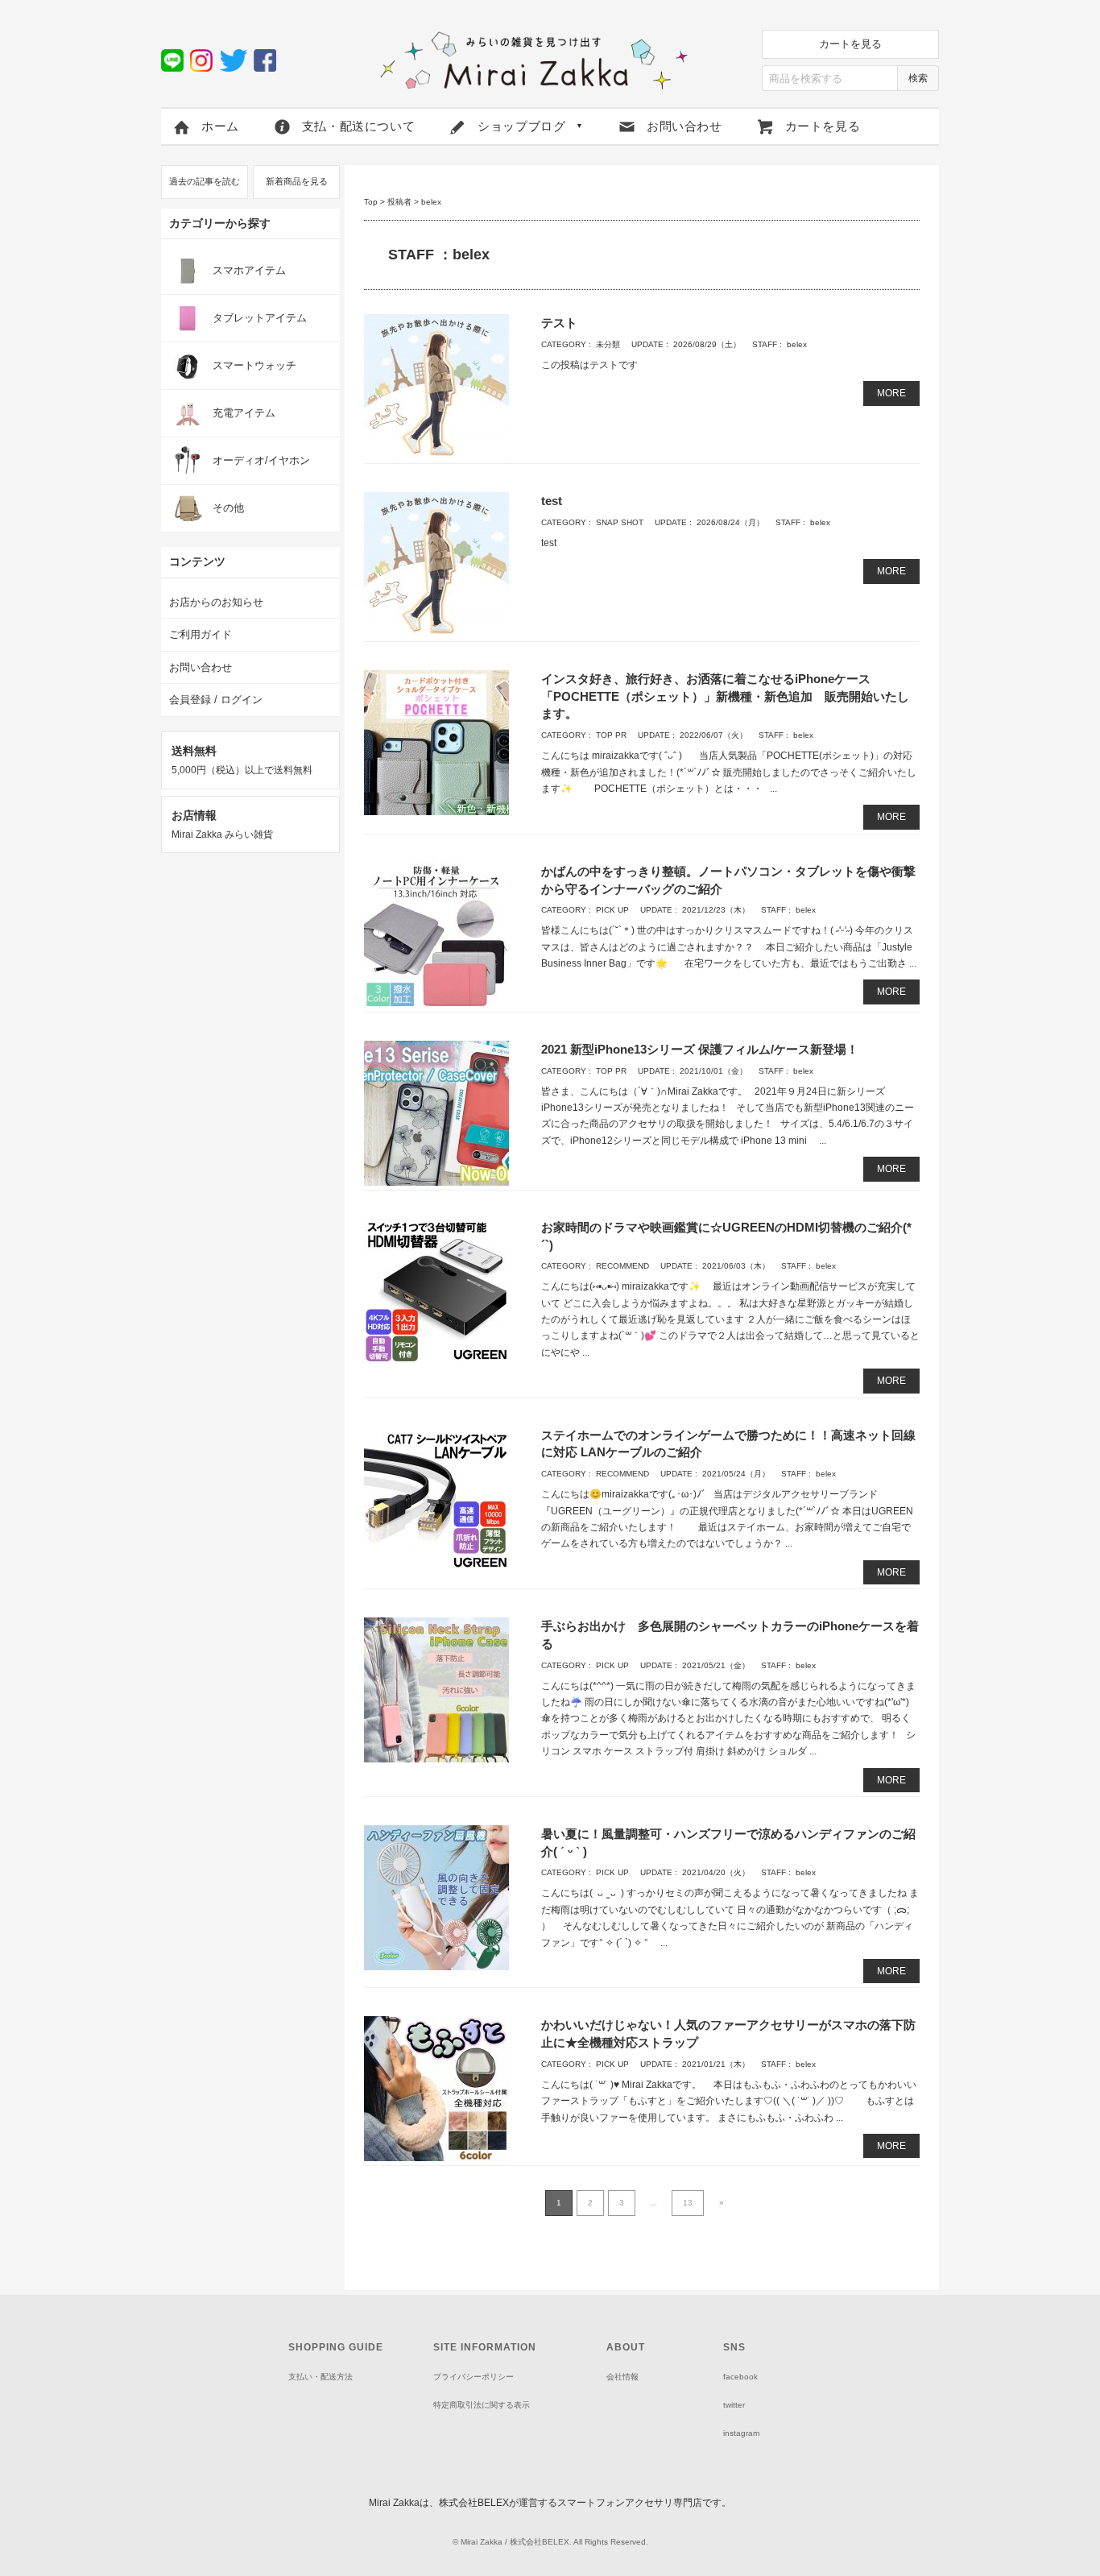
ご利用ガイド (201, 634)
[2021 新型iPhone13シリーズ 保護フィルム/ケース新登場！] (436, 1112)
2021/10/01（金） (713, 1071)
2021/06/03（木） (736, 1266)
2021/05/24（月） (736, 1474)
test (552, 501)
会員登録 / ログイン (216, 700)
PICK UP (612, 910)
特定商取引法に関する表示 (482, 2405)
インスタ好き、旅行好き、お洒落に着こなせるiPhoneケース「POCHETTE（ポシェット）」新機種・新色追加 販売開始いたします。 (725, 696)
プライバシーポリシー (473, 2377)
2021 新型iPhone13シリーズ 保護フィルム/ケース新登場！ (700, 1049)
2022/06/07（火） (713, 735)
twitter (734, 2405)
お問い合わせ (684, 126)
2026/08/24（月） (730, 522)
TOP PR (611, 735)
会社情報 (622, 2377)
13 (688, 2203)
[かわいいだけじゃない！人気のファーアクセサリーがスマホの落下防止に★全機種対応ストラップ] (436, 2088)
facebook (740, 2377)
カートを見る (850, 44)
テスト (559, 323)
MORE (891, 393)
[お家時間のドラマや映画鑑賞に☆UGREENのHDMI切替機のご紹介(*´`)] (436, 1290)
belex (797, 344)
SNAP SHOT (620, 522)
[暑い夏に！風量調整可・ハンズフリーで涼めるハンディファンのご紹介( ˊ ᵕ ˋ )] (436, 1897)
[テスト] (436, 386)
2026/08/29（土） (707, 344)
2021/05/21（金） (716, 1665)
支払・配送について (358, 126)
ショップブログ (531, 126)
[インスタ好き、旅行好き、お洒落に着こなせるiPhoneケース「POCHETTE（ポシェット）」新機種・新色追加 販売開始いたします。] (436, 742)
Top (371, 202)
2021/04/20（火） (716, 1872)
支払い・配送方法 (320, 2377)
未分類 (608, 344)
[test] (436, 564)
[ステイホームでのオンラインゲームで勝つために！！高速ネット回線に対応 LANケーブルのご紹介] (436, 1498)
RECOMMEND (622, 1266)
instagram (741, 2433)
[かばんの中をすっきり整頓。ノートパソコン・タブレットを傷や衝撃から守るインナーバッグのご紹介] (436, 934)
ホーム (220, 126)
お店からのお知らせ (216, 602)
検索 (918, 78)
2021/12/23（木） (716, 910)
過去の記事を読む (205, 181)
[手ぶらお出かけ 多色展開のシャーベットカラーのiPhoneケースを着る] (436, 1690)
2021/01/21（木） (716, 2064)
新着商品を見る (297, 181)
